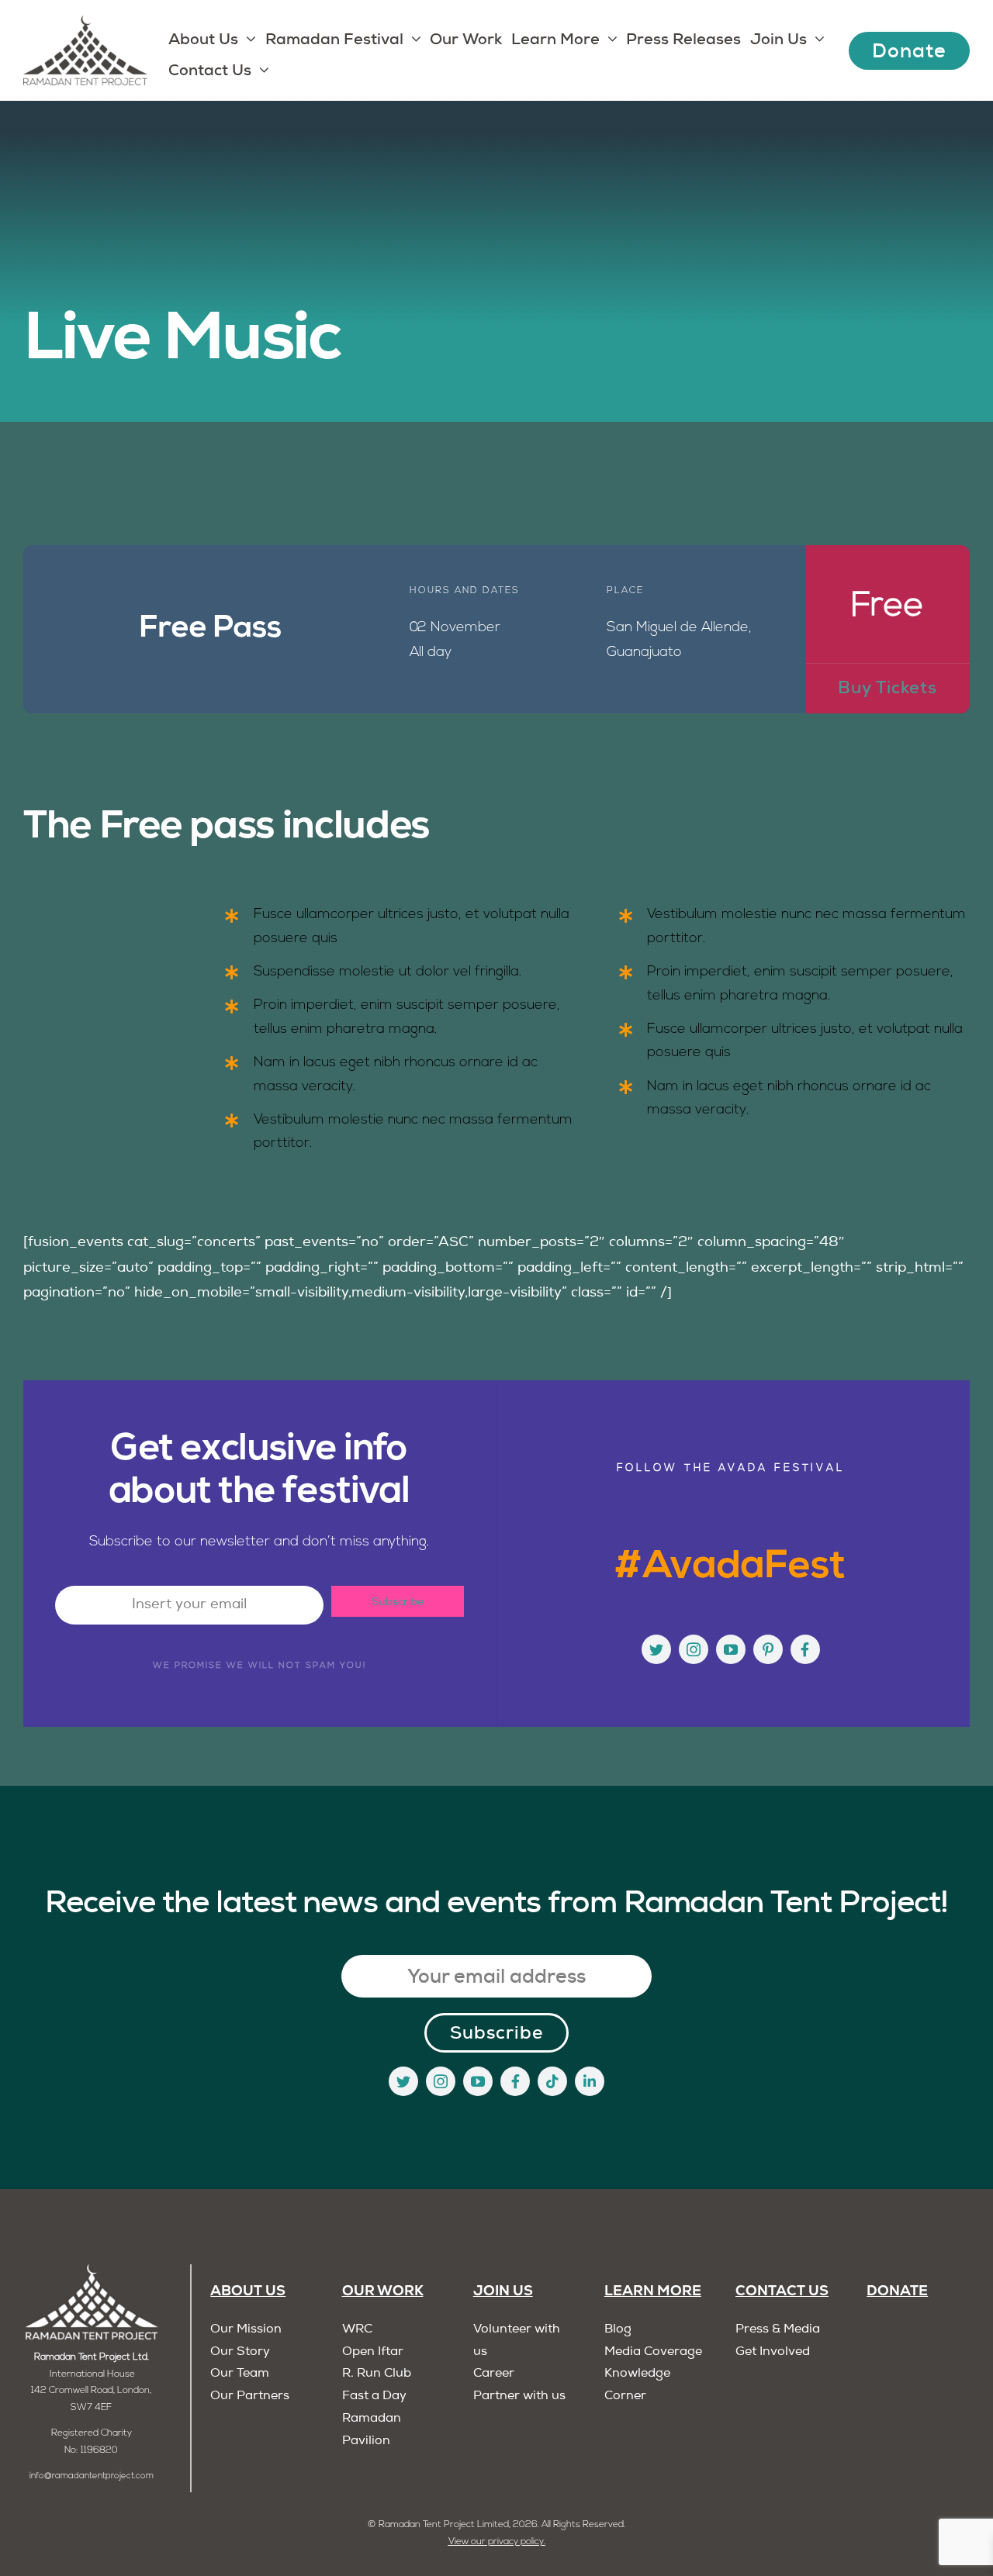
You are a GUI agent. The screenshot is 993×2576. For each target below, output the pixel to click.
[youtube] (731, 1649)
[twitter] (656, 1649)
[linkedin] (590, 2081)
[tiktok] (552, 2081)
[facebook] (805, 1649)
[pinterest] (768, 1649)
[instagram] (694, 1649)
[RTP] (92, 2271)
